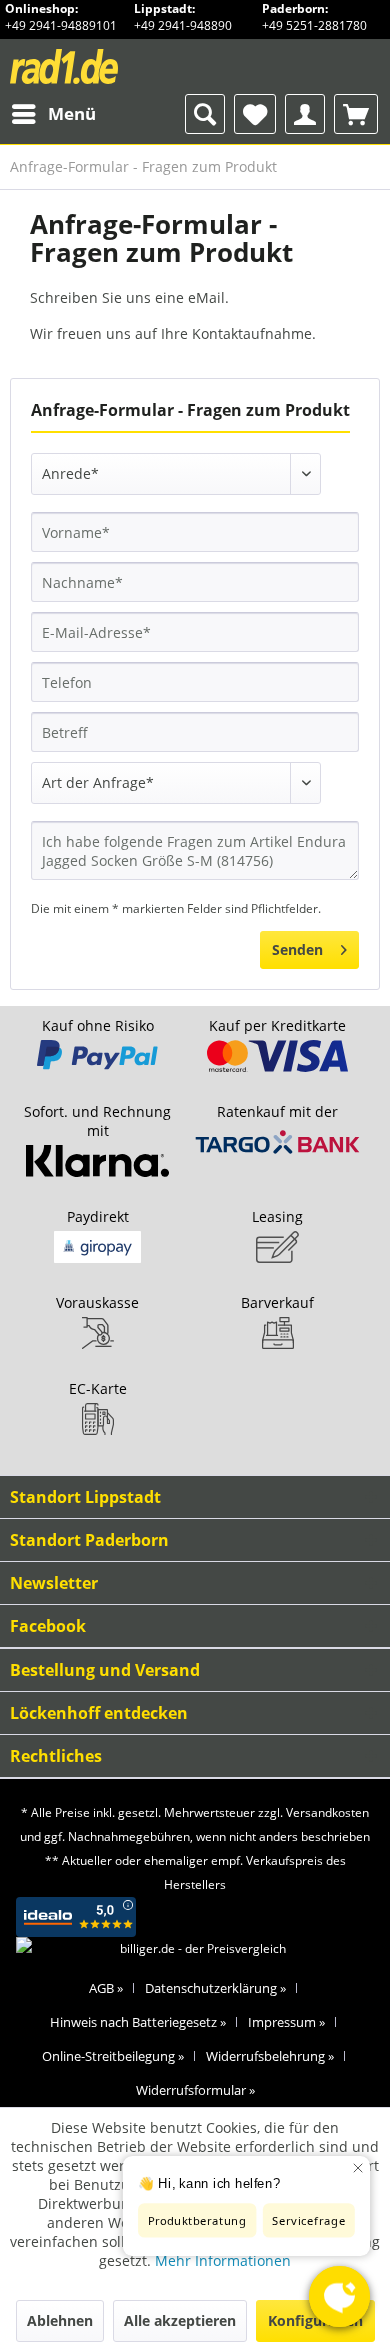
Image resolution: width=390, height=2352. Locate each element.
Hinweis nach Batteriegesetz (138, 2022)
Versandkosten (327, 1812)
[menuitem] (53, 114)
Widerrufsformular (195, 2090)
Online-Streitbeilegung (113, 2056)
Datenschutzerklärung (215, 1988)
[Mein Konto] (305, 114)
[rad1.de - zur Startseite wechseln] (101, 66)
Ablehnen (60, 2320)
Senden (297, 949)
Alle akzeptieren (180, 2320)
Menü (72, 113)
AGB (106, 1988)
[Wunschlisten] (255, 114)
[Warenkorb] (356, 114)
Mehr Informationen (223, 2260)
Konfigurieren (315, 2320)
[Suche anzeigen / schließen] (205, 114)
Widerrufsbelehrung (270, 2056)
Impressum (286, 2022)
